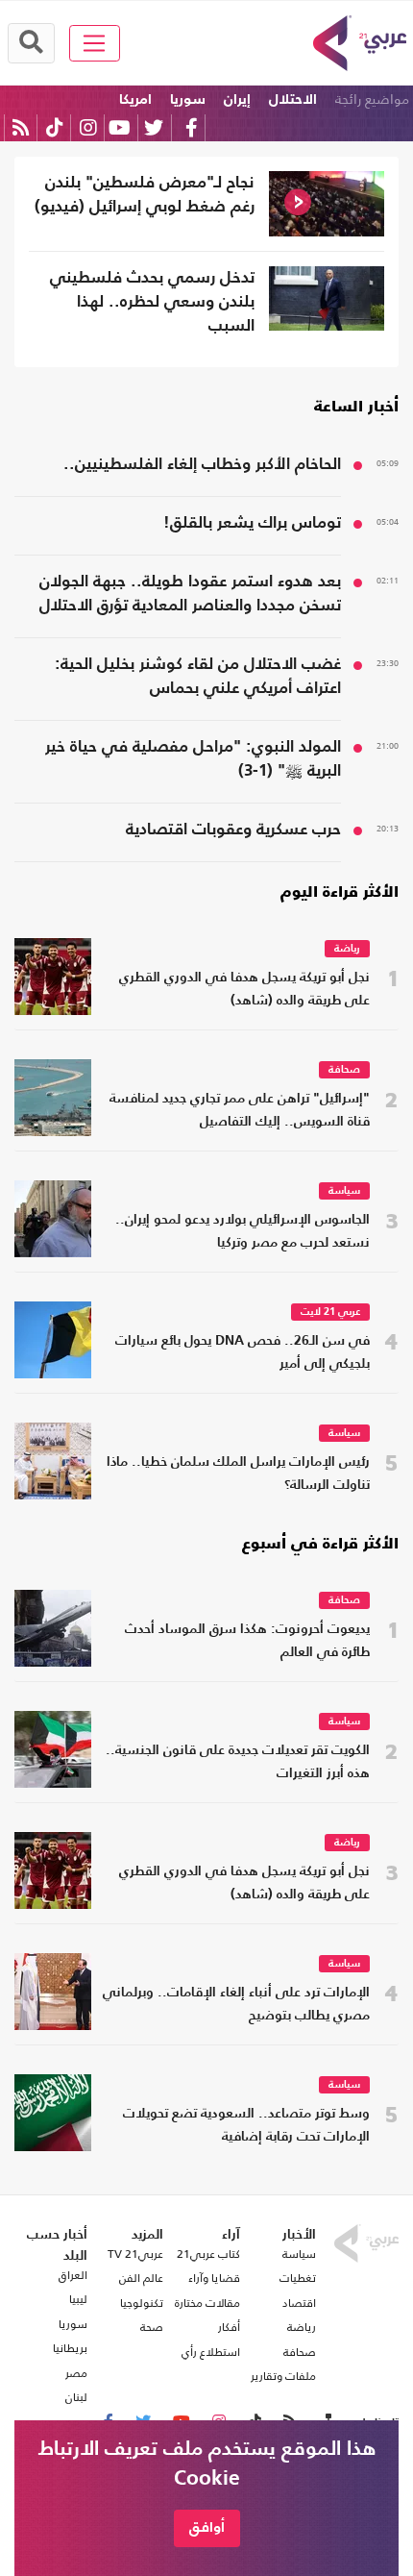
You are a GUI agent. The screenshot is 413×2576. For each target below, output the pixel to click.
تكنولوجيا (142, 2303)
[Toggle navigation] (95, 43)
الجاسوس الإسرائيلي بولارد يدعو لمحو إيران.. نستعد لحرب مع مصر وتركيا (243, 1232)
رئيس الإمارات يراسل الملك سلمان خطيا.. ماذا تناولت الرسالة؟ (238, 1474)
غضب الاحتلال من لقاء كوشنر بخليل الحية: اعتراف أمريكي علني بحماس (198, 677)
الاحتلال (293, 99)
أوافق (207, 2527)
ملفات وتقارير (283, 2376)
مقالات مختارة (207, 2303)
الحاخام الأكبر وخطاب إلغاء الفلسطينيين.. (202, 465)
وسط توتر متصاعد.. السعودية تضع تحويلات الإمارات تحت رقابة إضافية (246, 2126)
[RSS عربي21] (21, 127)
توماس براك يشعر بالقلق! (252, 523)
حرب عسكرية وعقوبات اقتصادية (233, 830)
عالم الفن (141, 2278)
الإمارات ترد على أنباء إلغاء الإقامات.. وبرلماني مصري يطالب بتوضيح (236, 2005)
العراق (73, 2275)
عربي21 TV (135, 2254)
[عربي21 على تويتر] (154, 127)
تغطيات (298, 2278)
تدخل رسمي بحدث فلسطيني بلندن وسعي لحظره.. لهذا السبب (152, 302)
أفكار (229, 2327)
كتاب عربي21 (208, 2254)
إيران (237, 99)
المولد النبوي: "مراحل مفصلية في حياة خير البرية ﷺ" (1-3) (193, 759)
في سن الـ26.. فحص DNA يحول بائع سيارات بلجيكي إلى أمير (243, 1353)
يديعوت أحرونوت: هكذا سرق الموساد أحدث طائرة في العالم (247, 1641)
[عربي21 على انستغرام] (88, 127)
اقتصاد (299, 2303)
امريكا (135, 99)
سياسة (344, 1191)
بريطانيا (70, 2348)
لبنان (76, 2397)
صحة (152, 2327)
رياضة (347, 949)
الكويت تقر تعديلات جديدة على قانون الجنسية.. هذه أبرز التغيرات (238, 1762)
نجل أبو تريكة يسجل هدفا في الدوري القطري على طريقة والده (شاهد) (244, 990)
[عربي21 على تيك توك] (54, 127)
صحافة (344, 1070)
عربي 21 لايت (330, 1313)
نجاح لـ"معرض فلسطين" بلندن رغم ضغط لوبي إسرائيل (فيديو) (145, 195)
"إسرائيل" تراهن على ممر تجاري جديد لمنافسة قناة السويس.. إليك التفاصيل (240, 1111)
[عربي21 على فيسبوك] (191, 127)
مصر (76, 2373)
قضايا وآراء (214, 2278)
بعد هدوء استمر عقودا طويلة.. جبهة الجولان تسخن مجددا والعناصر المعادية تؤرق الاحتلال (190, 594)
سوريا (188, 99)
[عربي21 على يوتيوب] (119, 127)
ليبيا (78, 2299)
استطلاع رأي (211, 2352)
